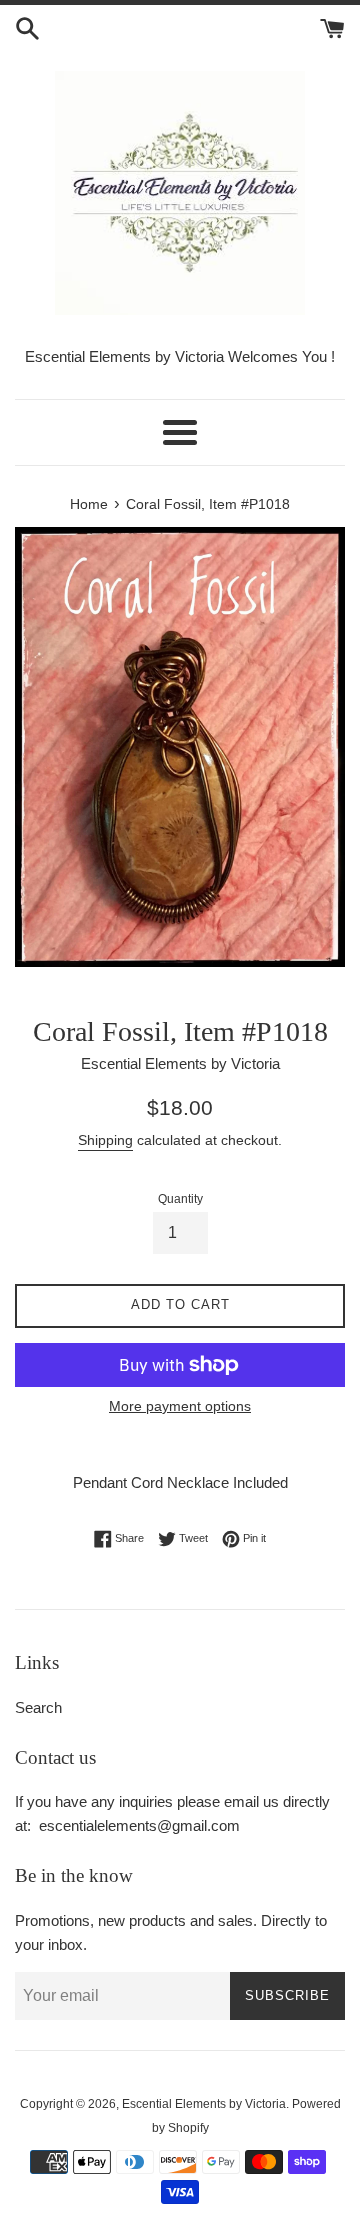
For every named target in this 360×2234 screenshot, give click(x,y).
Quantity (180, 1199)
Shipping (105, 1140)
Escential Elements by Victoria (204, 2104)
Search (38, 1707)
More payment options (180, 1406)
